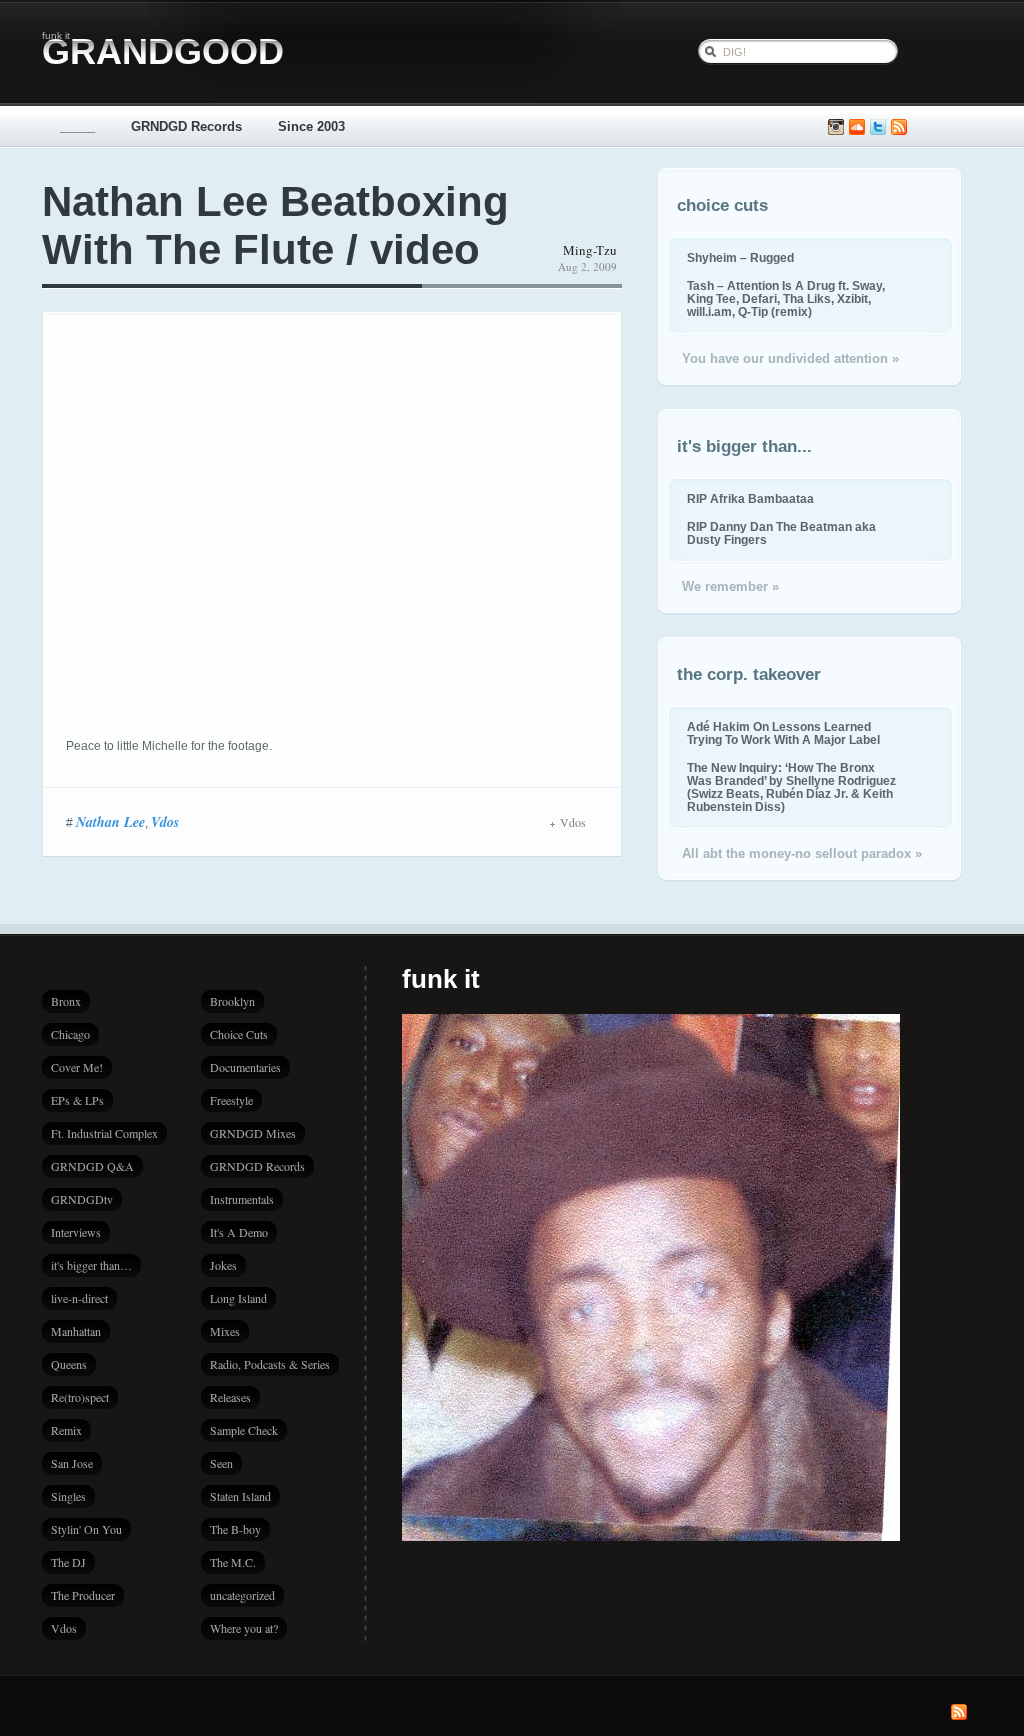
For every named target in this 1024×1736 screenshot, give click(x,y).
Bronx (66, 1001)
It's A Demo (239, 1232)
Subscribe (899, 127)
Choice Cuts (239, 1034)
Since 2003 (311, 126)
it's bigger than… (91, 1265)
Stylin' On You (86, 1529)
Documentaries (245, 1067)
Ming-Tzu (590, 250)
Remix (66, 1430)
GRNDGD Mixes (253, 1133)
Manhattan (76, 1331)
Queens (69, 1364)
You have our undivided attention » (790, 358)
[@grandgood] (878, 127)
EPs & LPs (77, 1100)
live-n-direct (79, 1298)
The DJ (68, 1562)
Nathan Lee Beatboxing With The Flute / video (275, 225)
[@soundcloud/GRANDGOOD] (857, 127)
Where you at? (244, 1628)
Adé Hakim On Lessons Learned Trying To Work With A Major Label (783, 733)
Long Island (238, 1298)
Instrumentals (242, 1199)
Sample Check (244, 1430)
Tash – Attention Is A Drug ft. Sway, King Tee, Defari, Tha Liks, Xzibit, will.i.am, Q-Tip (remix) (786, 298)
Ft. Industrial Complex (104, 1133)
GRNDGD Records (186, 126)
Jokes (223, 1265)
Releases (230, 1397)
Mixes (225, 1331)
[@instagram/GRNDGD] (836, 127)
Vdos (165, 822)
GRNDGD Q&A (92, 1166)
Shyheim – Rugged (740, 257)
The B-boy (235, 1529)
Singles (68, 1496)
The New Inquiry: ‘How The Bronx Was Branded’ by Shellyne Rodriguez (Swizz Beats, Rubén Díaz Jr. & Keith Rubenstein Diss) (791, 787)
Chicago (70, 1034)
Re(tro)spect (80, 1397)
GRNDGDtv (82, 1199)
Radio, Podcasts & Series (270, 1364)
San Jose (72, 1463)
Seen (221, 1463)
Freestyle (231, 1100)
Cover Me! (77, 1067)
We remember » (730, 586)
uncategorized (242, 1595)
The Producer (83, 1595)
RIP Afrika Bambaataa (750, 498)
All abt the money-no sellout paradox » (802, 853)
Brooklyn (232, 1001)
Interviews (76, 1232)
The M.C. (233, 1562)
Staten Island (240, 1496)
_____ (77, 126)
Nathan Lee (110, 822)
